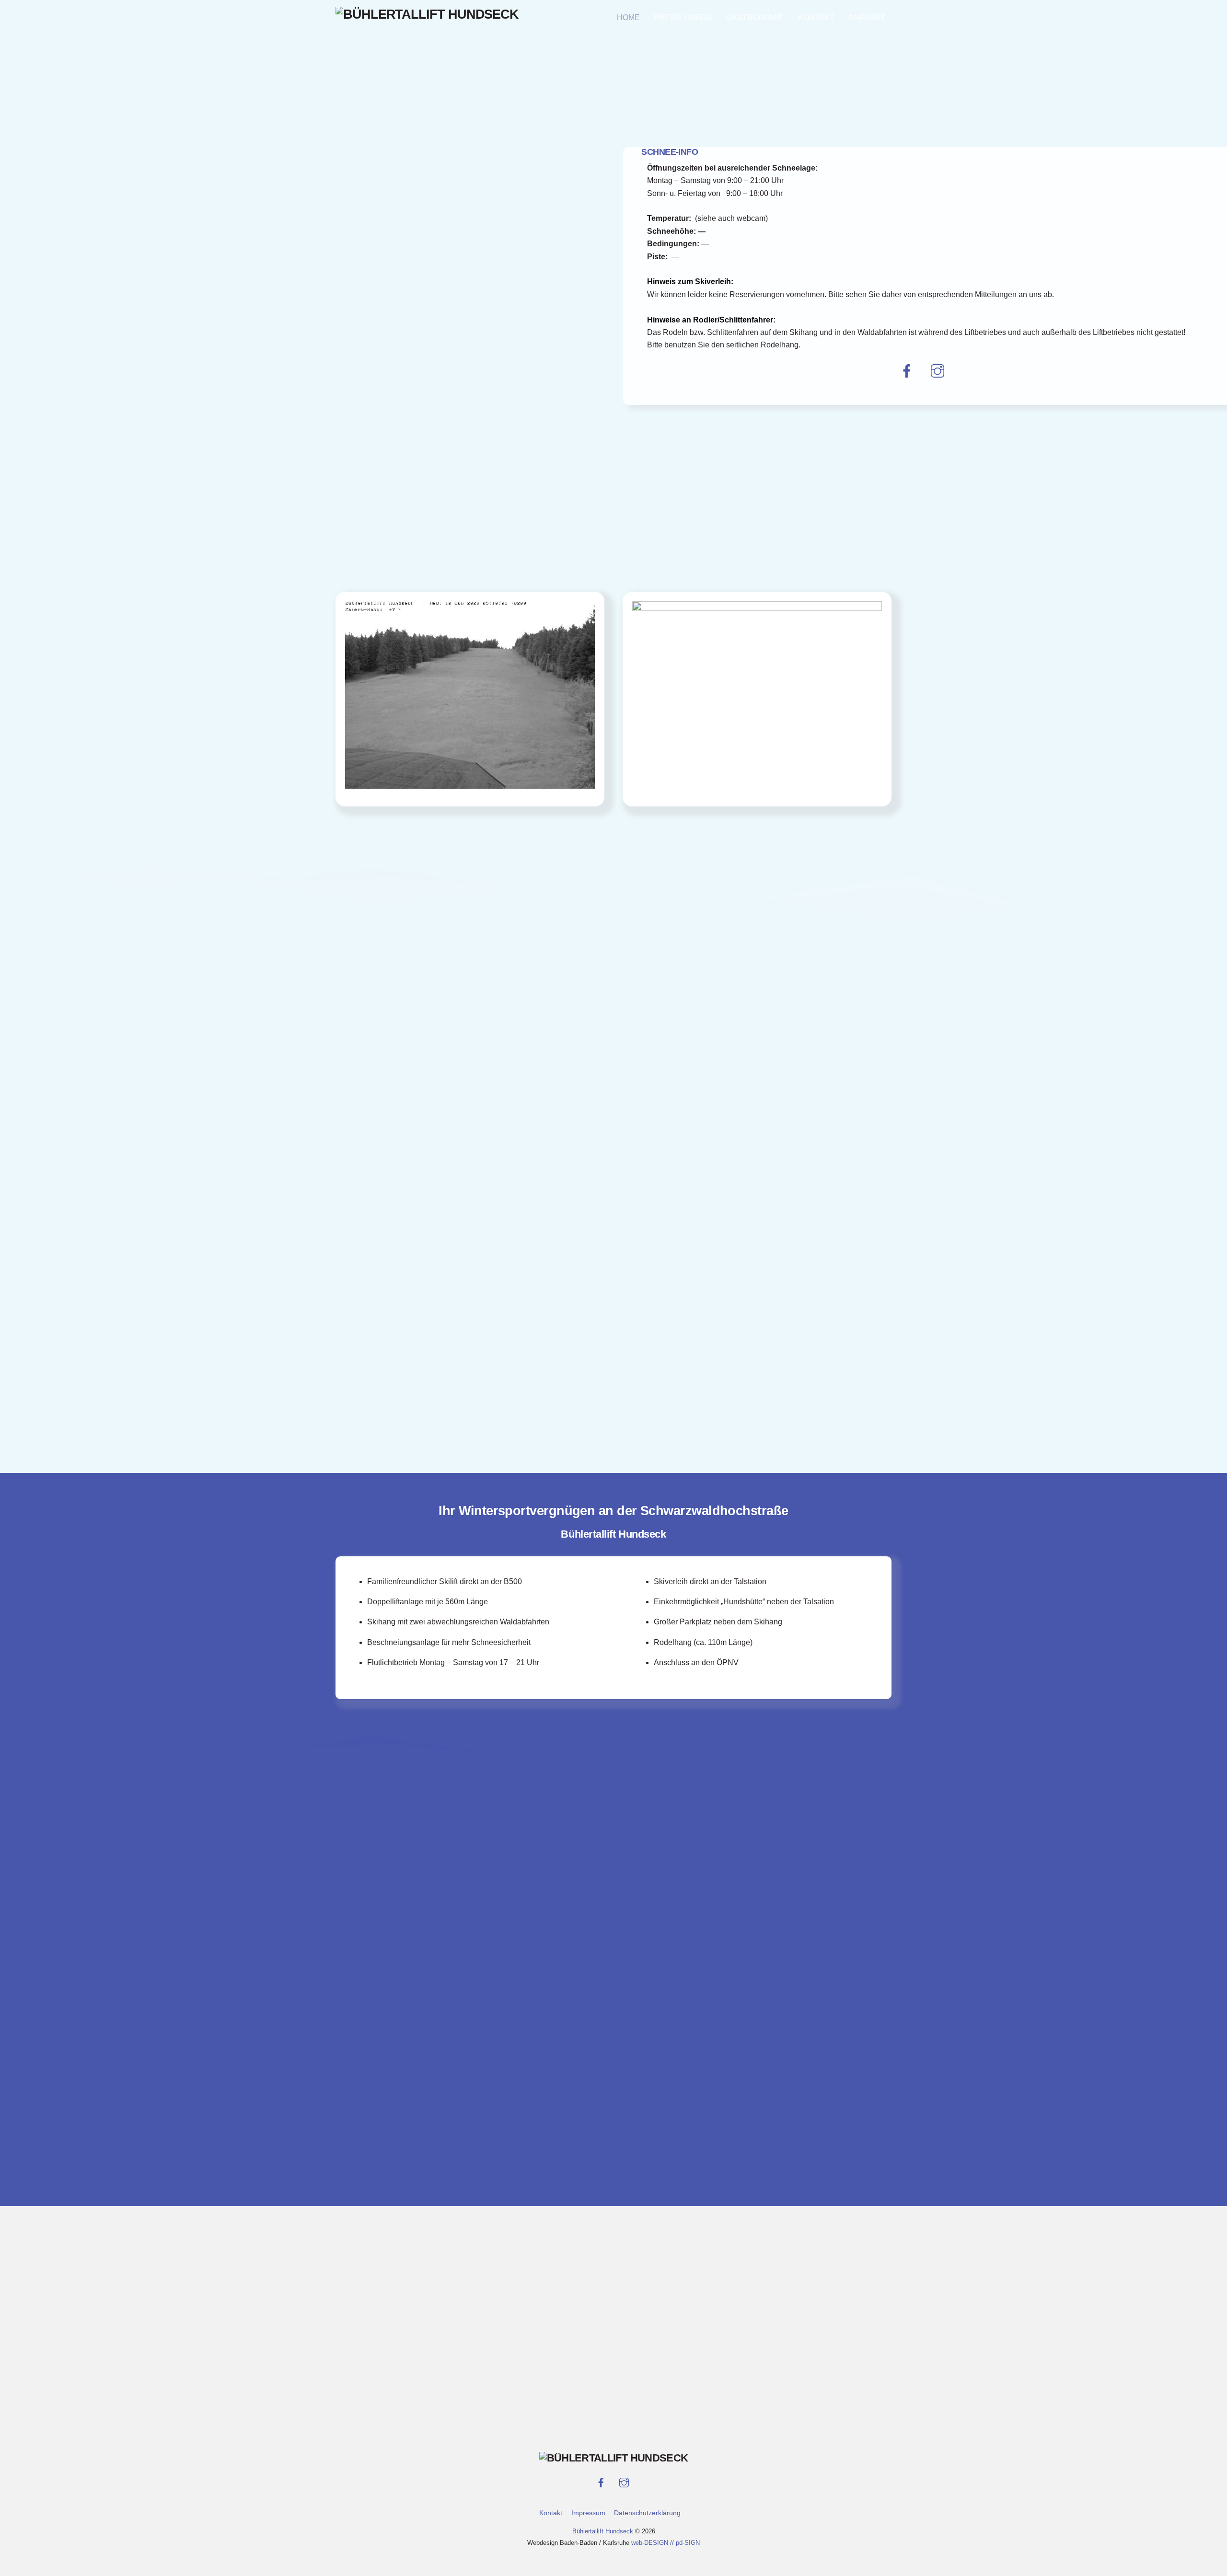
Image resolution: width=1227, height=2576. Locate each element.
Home (628, 17)
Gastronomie (755, 17)
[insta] (939, 371)
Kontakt (816, 17)
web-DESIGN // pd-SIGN (666, 2543)
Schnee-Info (670, 152)
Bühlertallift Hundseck (604, 2531)
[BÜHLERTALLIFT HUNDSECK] (427, 14)
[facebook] (909, 371)
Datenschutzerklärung (647, 2513)
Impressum (588, 2513)
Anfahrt (867, 17)
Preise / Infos (683, 17)
